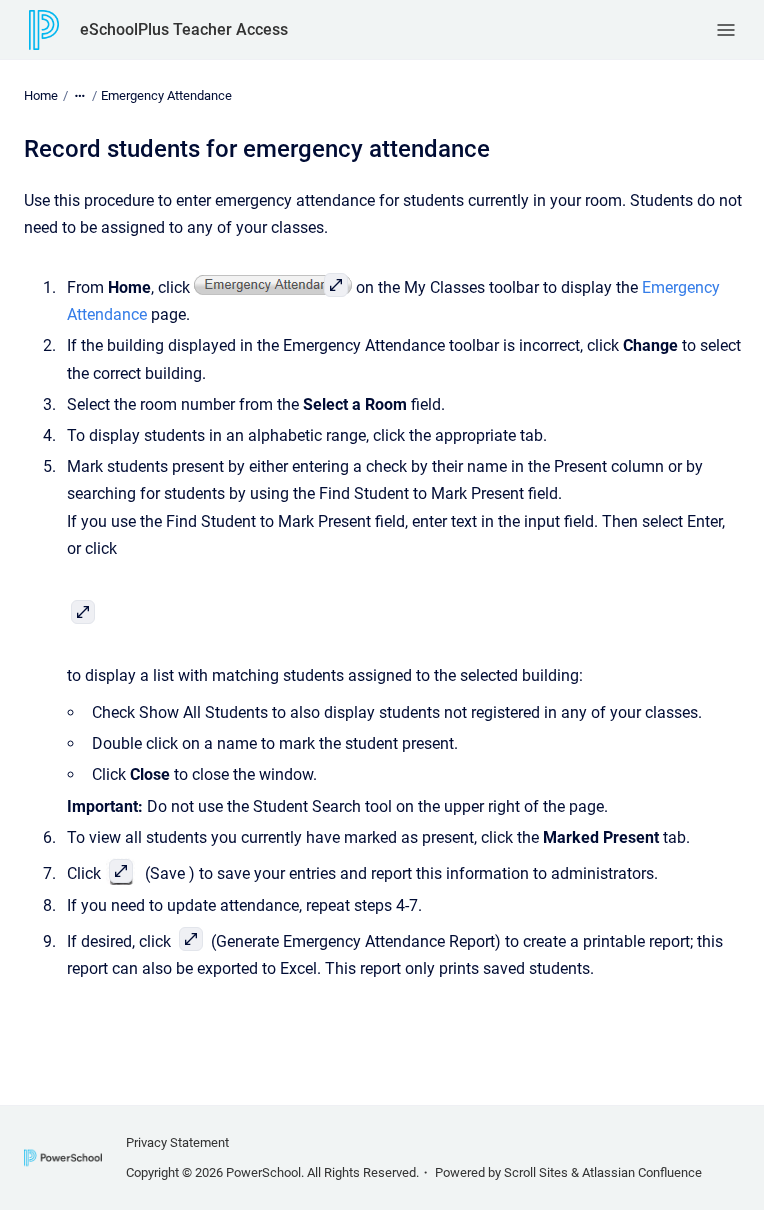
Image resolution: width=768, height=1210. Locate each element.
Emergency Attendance (166, 95)
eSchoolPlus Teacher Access (184, 29)
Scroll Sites (536, 1172)
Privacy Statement (177, 1142)
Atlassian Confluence (642, 1172)
